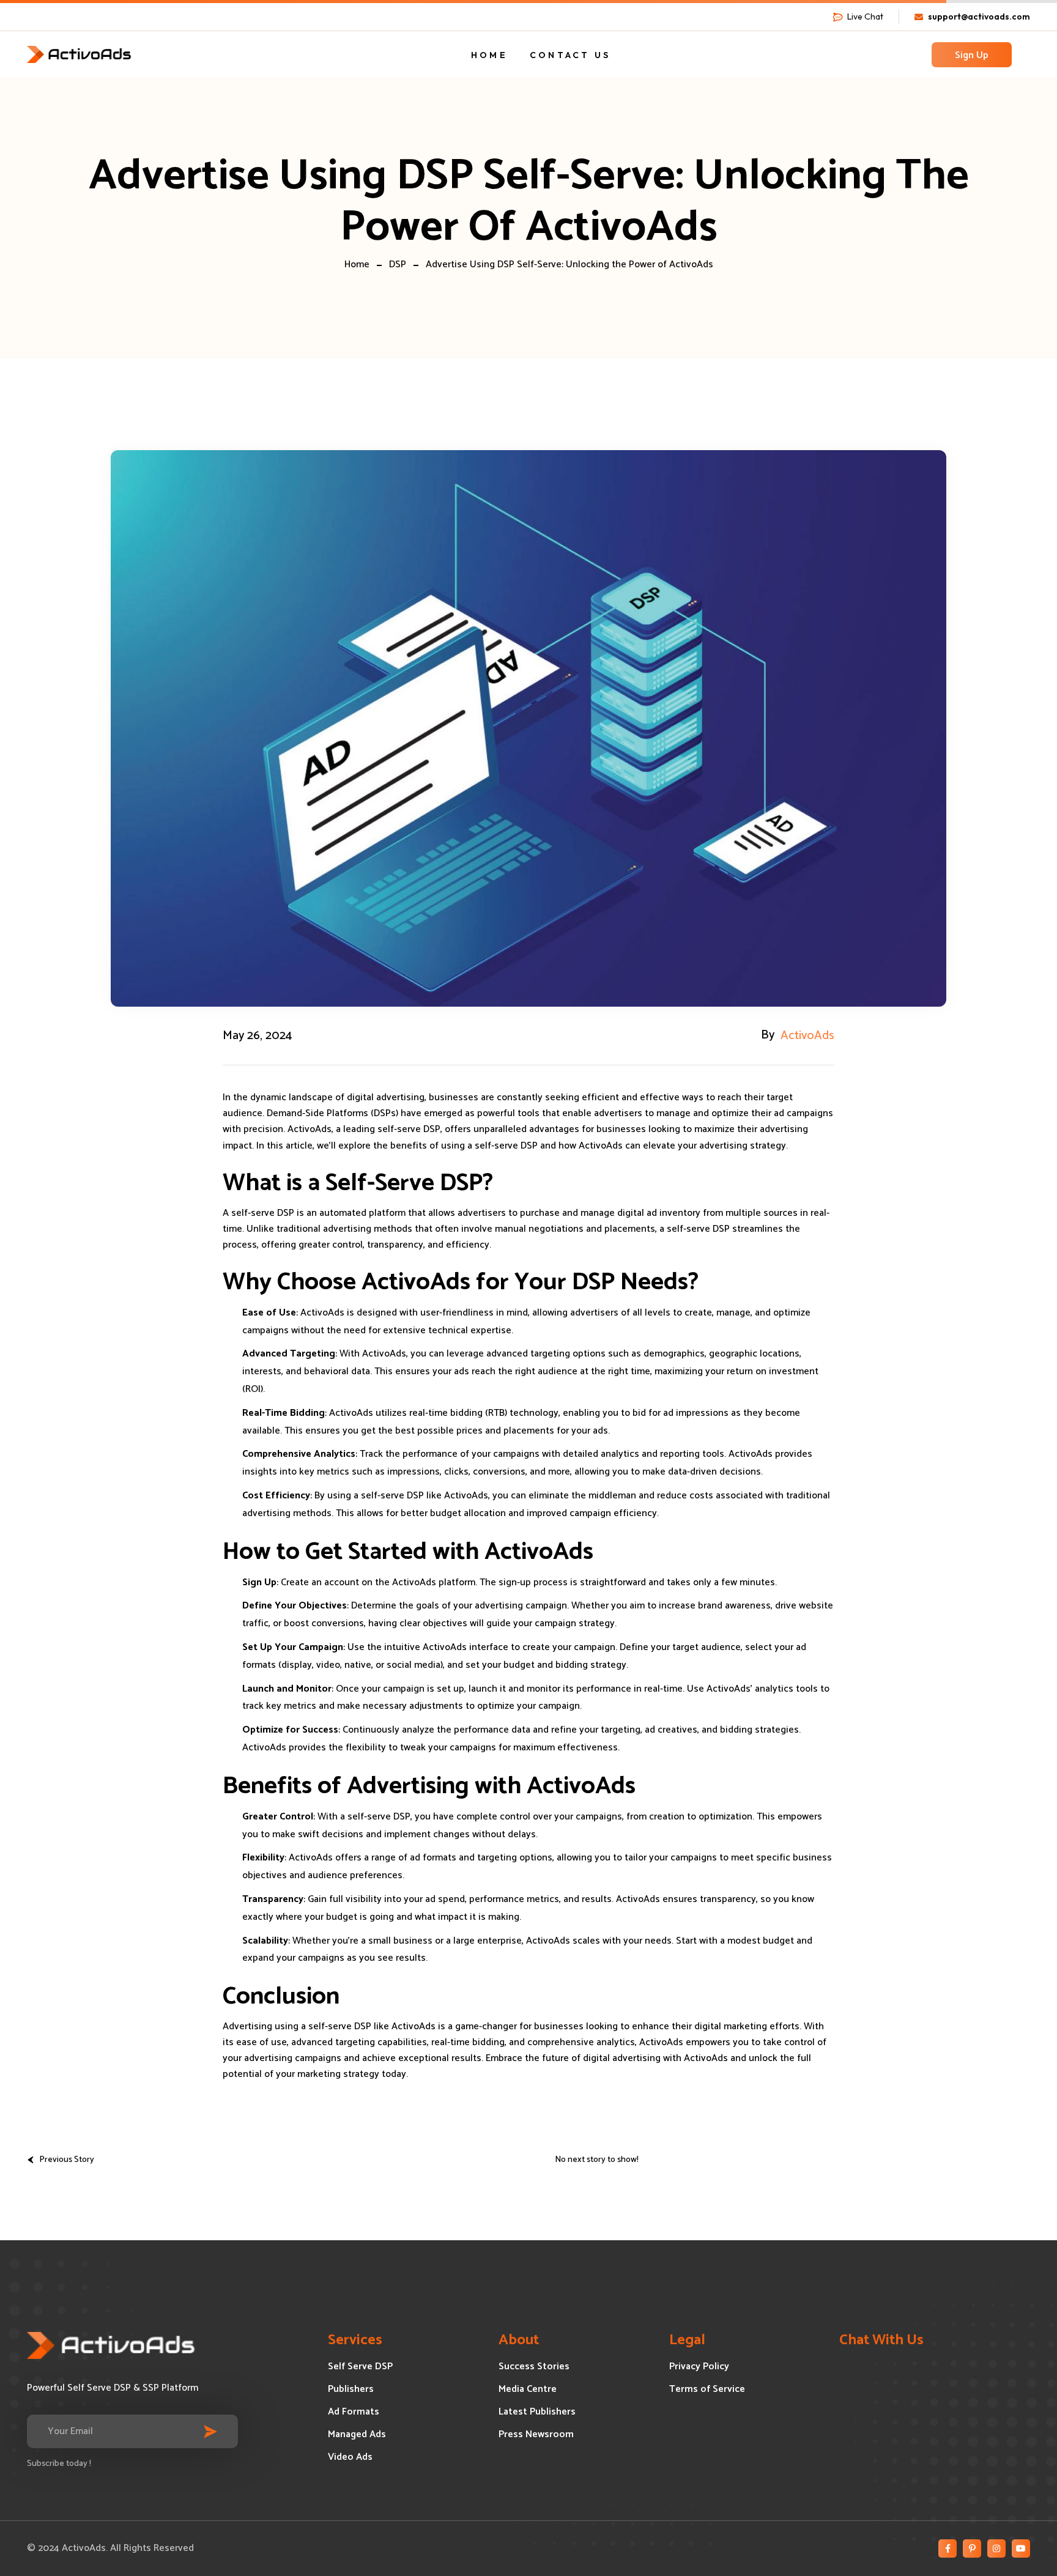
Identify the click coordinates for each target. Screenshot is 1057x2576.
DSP (398, 265)
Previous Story (67, 2160)
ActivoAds (807, 1036)
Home (357, 265)
